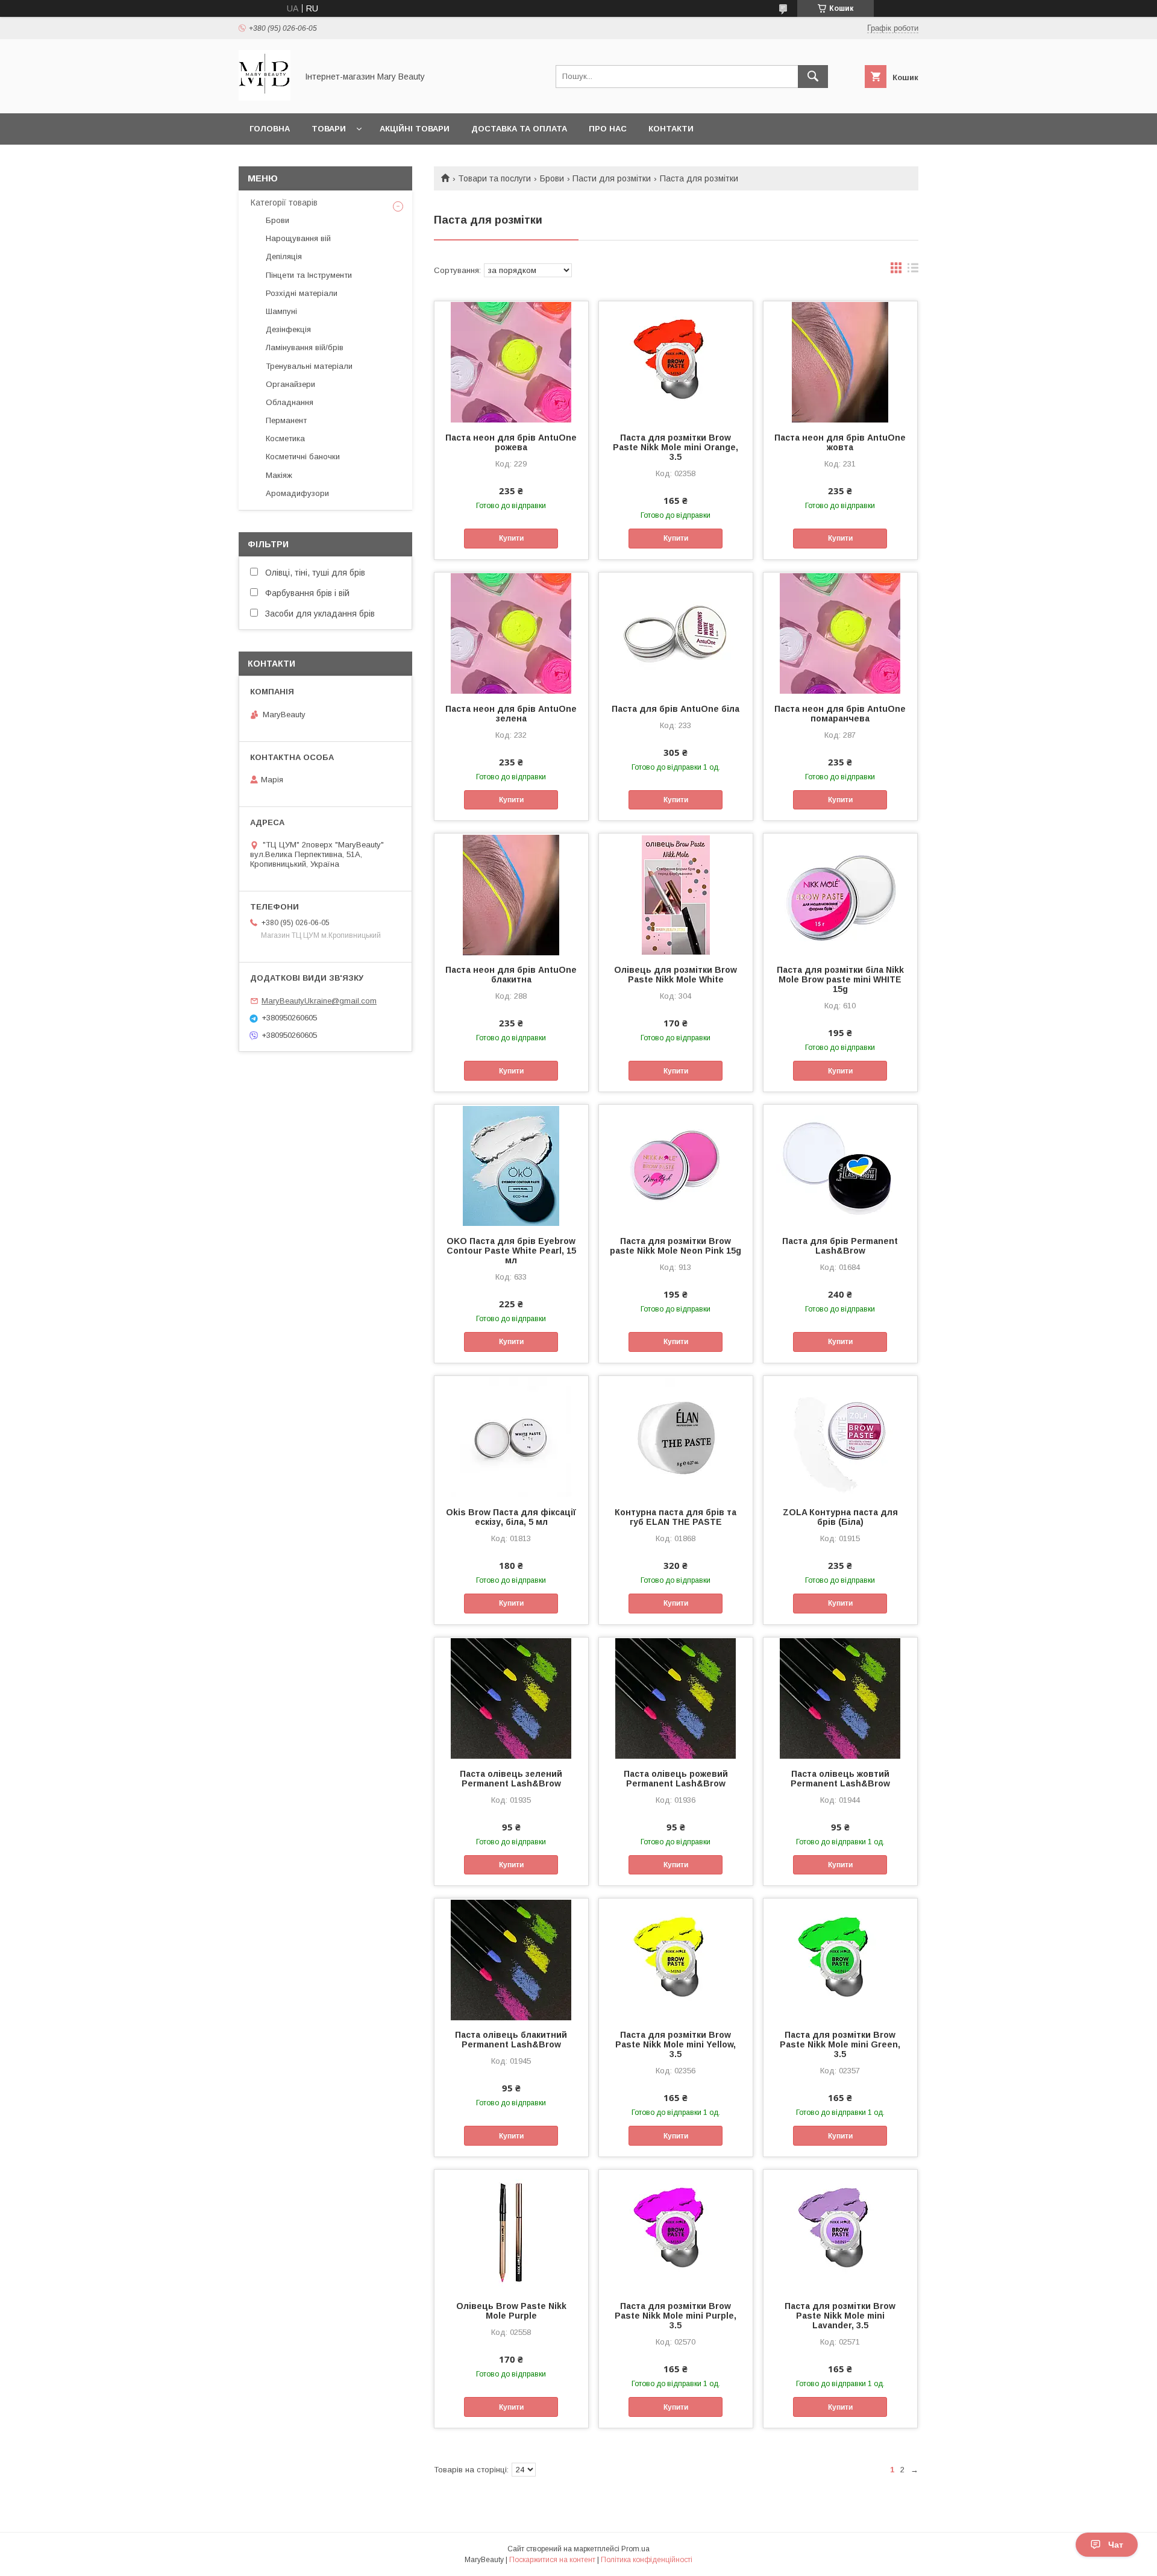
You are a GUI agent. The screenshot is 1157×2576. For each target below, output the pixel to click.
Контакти (671, 129)
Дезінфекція (288, 329)
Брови (552, 178)
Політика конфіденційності (647, 2560)
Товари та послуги (494, 178)
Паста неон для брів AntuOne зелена (511, 714)
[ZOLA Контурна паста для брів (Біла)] (840, 1436)
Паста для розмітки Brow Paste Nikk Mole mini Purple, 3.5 (676, 2316)
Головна (270, 129)
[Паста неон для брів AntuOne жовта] (840, 362)
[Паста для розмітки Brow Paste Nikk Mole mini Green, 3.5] (840, 1959)
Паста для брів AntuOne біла (676, 709)
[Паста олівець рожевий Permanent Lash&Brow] (676, 1698)
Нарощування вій (298, 238)
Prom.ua (635, 2549)
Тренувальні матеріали (309, 366)
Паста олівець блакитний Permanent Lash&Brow (511, 2040)
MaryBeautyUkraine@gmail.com (319, 1001)
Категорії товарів (284, 203)
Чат (1116, 2545)
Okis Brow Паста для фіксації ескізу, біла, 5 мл (511, 1517)
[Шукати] (813, 77)
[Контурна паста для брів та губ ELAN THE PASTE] (676, 1436)
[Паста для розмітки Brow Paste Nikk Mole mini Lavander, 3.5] (840, 2230)
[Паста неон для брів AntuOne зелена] (511, 633)
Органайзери (290, 384)
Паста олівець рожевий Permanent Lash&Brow (676, 1779)
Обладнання (290, 402)
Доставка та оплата (519, 129)
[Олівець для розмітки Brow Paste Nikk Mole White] (676, 894)
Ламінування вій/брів (305, 347)
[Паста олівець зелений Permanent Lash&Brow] (511, 1698)
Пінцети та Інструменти (309, 275)
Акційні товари (415, 129)
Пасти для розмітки (612, 178)
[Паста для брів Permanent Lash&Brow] (840, 1165)
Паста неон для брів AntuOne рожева (511, 442)
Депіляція (284, 256)
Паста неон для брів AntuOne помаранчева (840, 714)
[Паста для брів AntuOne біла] (676, 633)
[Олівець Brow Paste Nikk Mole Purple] (511, 2230)
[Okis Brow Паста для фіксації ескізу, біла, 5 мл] (511, 1436)
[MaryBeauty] (265, 98)
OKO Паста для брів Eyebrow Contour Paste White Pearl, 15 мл (511, 1251)
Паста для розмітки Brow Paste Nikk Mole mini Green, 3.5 (840, 2044)
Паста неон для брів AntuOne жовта (840, 442)
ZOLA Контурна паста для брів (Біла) (840, 1517)
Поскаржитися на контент (552, 2560)
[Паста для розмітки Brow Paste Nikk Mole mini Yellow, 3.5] (676, 1959)
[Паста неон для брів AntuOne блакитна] (511, 894)
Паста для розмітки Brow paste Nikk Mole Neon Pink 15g (676, 1246)
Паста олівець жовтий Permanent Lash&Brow (840, 1779)
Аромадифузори (297, 493)
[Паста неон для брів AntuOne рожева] (511, 362)
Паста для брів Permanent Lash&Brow (840, 1246)
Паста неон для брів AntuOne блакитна (511, 975)
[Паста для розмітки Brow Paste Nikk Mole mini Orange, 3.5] (676, 362)
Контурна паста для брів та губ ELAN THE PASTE (676, 1517)
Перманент (286, 420)
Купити (511, 538)
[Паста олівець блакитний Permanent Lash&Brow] (511, 1959)
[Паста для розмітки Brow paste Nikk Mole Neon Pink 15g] (676, 1165)
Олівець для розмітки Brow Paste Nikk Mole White (676, 975)
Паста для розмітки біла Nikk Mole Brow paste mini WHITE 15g (840, 979)
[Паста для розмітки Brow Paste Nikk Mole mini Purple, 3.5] (676, 2230)
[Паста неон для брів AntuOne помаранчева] (840, 633)
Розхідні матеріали (302, 293)
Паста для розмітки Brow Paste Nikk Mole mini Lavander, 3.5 (840, 2316)
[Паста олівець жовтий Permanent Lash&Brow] (840, 1698)
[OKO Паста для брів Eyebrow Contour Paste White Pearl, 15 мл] (511, 1165)
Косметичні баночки (303, 457)
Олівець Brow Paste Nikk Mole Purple (511, 2311)
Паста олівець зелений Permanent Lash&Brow (511, 1779)
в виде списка (913, 271)
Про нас (608, 129)
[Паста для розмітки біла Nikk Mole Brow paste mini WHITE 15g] (840, 894)
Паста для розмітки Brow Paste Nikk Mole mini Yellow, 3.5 (676, 2044)
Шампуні (281, 311)
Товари (329, 129)
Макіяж (279, 475)
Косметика (285, 438)
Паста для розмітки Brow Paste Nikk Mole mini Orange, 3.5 (676, 447)
